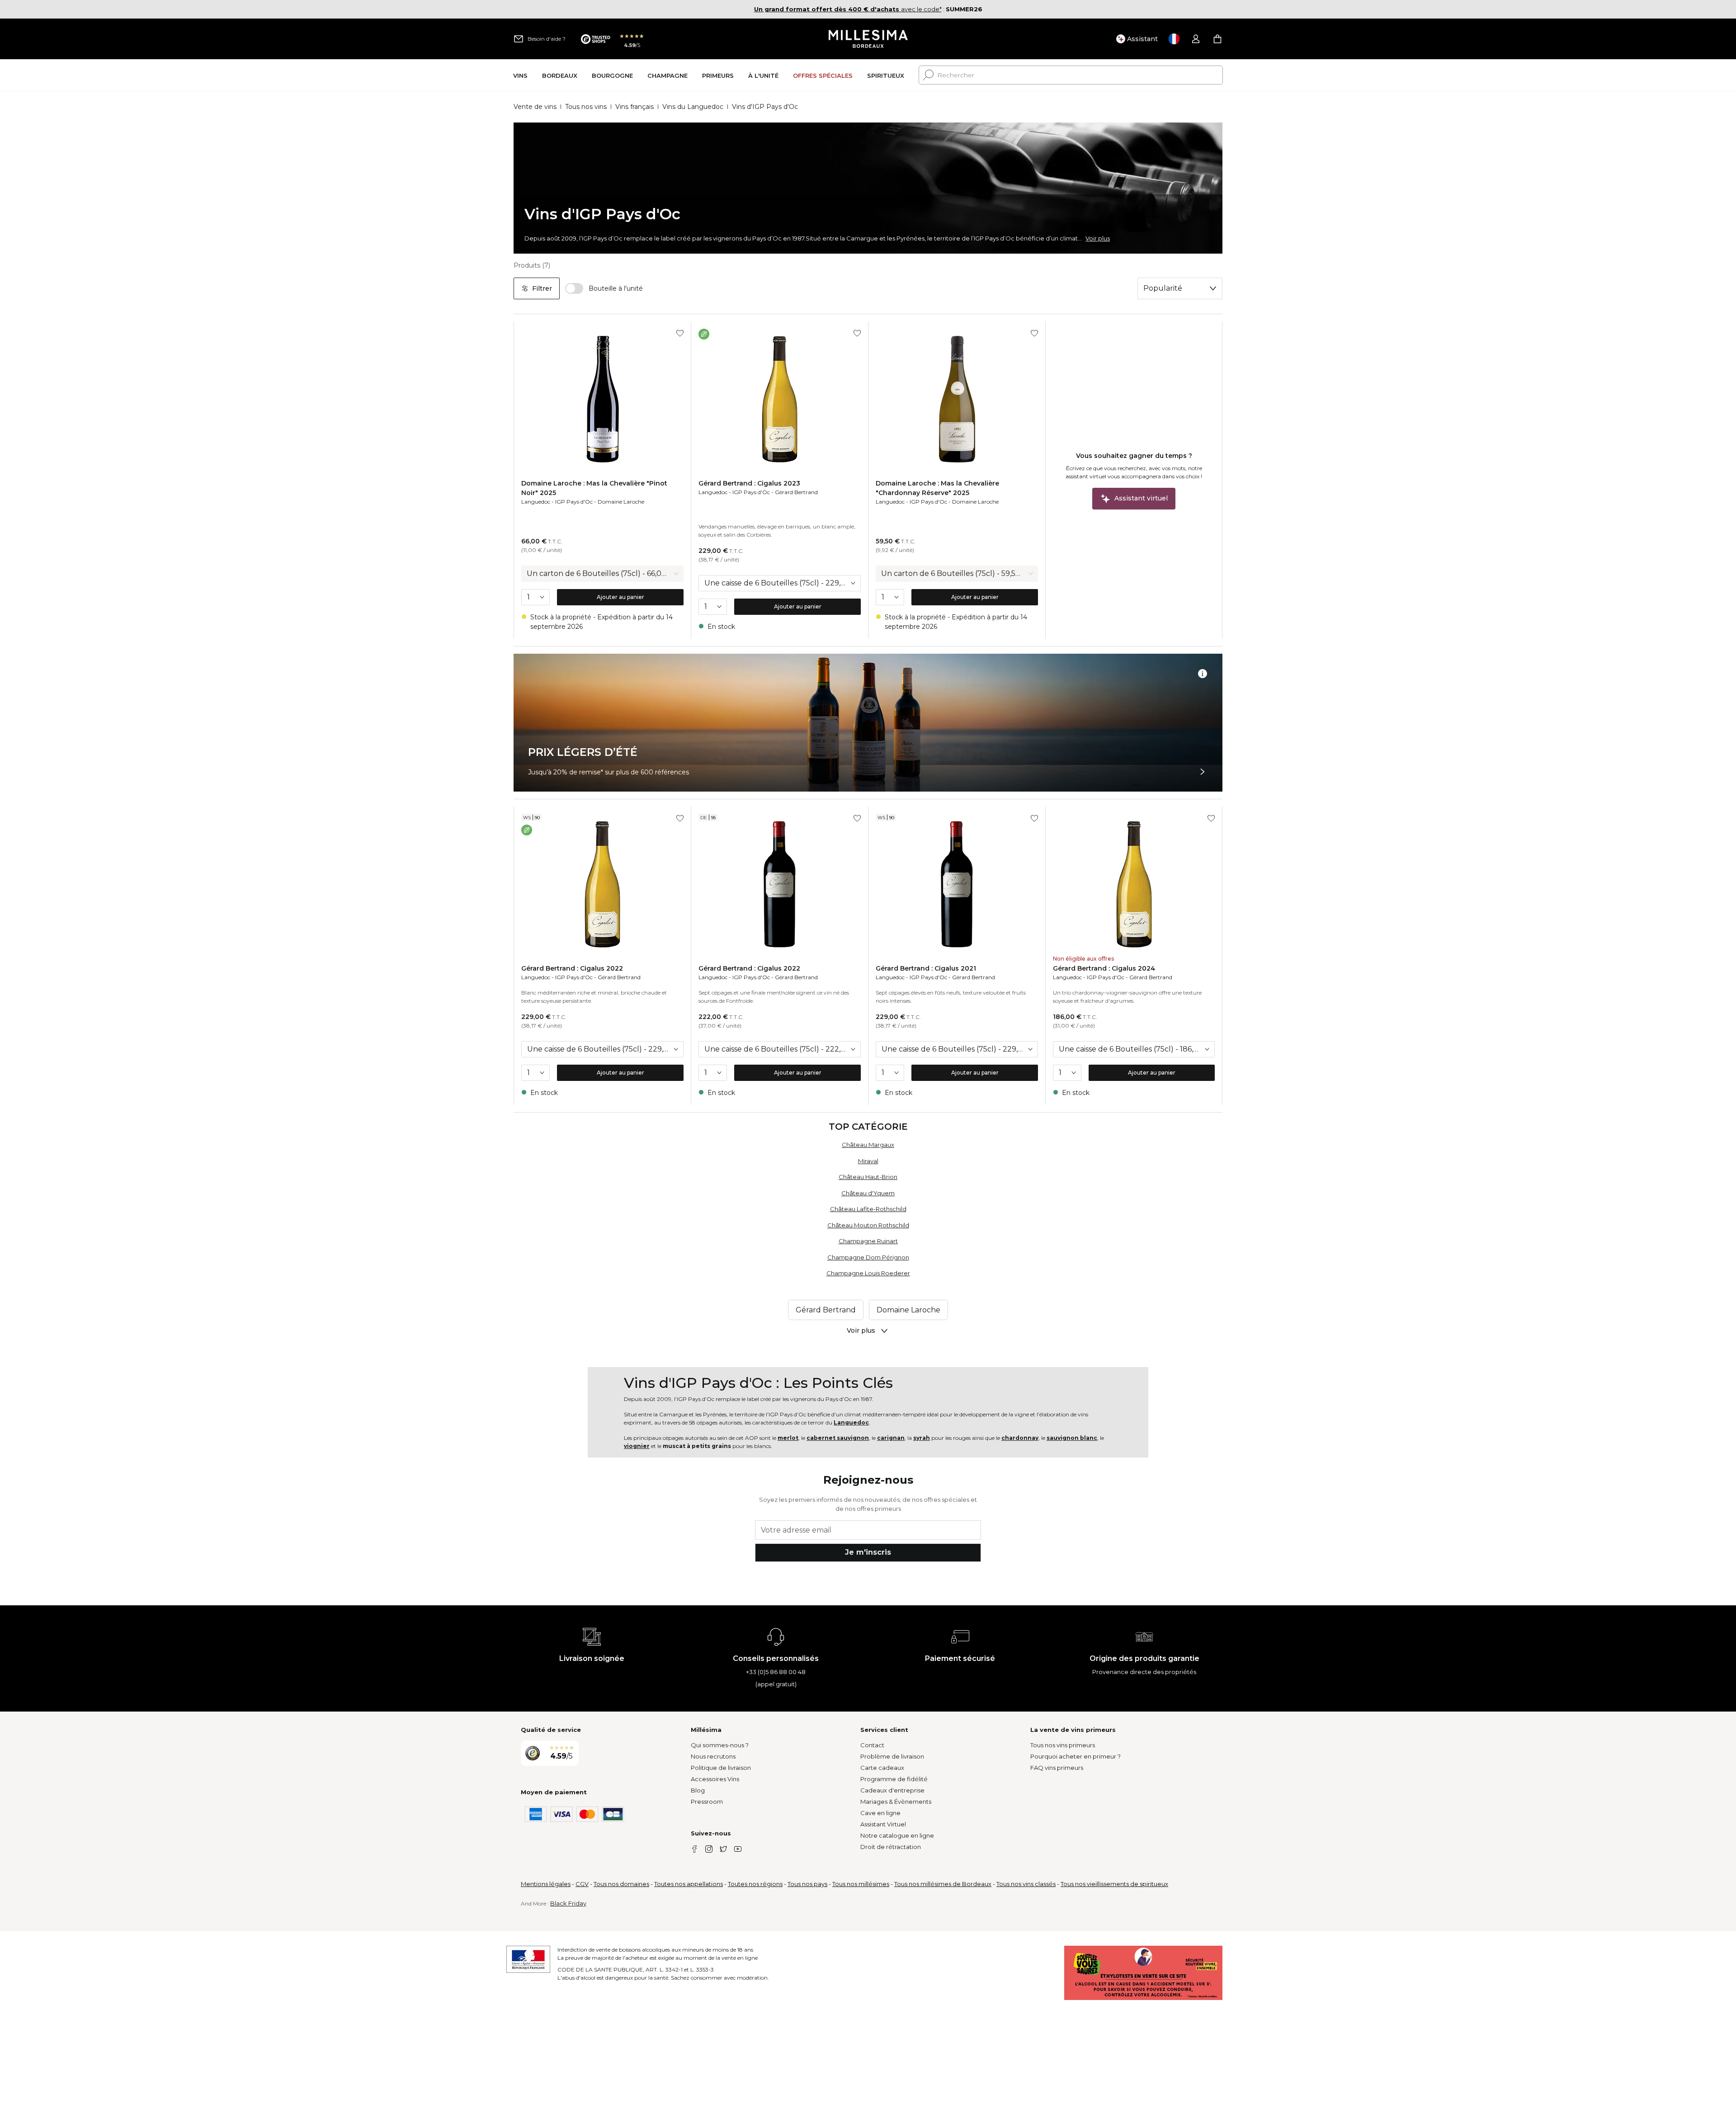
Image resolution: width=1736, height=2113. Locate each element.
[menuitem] (520, 75)
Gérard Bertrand (796, 492)
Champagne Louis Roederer (868, 1273)
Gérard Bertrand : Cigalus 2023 (749, 483)
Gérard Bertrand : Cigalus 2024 (1104, 968)
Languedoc (536, 502)
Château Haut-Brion (868, 1177)
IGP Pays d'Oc (574, 502)
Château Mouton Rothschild (868, 1225)
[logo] (868, 39)
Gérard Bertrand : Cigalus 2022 (572, 968)
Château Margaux (868, 1145)
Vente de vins (535, 107)
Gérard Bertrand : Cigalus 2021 (926, 968)
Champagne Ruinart (868, 1241)
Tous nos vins (586, 107)
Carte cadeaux (882, 1768)
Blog (698, 1790)
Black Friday (568, 1903)
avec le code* (848, 9)
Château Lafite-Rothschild (868, 1209)
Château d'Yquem (868, 1193)
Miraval (868, 1161)
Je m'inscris (868, 1552)
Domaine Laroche (621, 502)
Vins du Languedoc (693, 107)
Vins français (634, 107)
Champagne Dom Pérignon (868, 1257)
